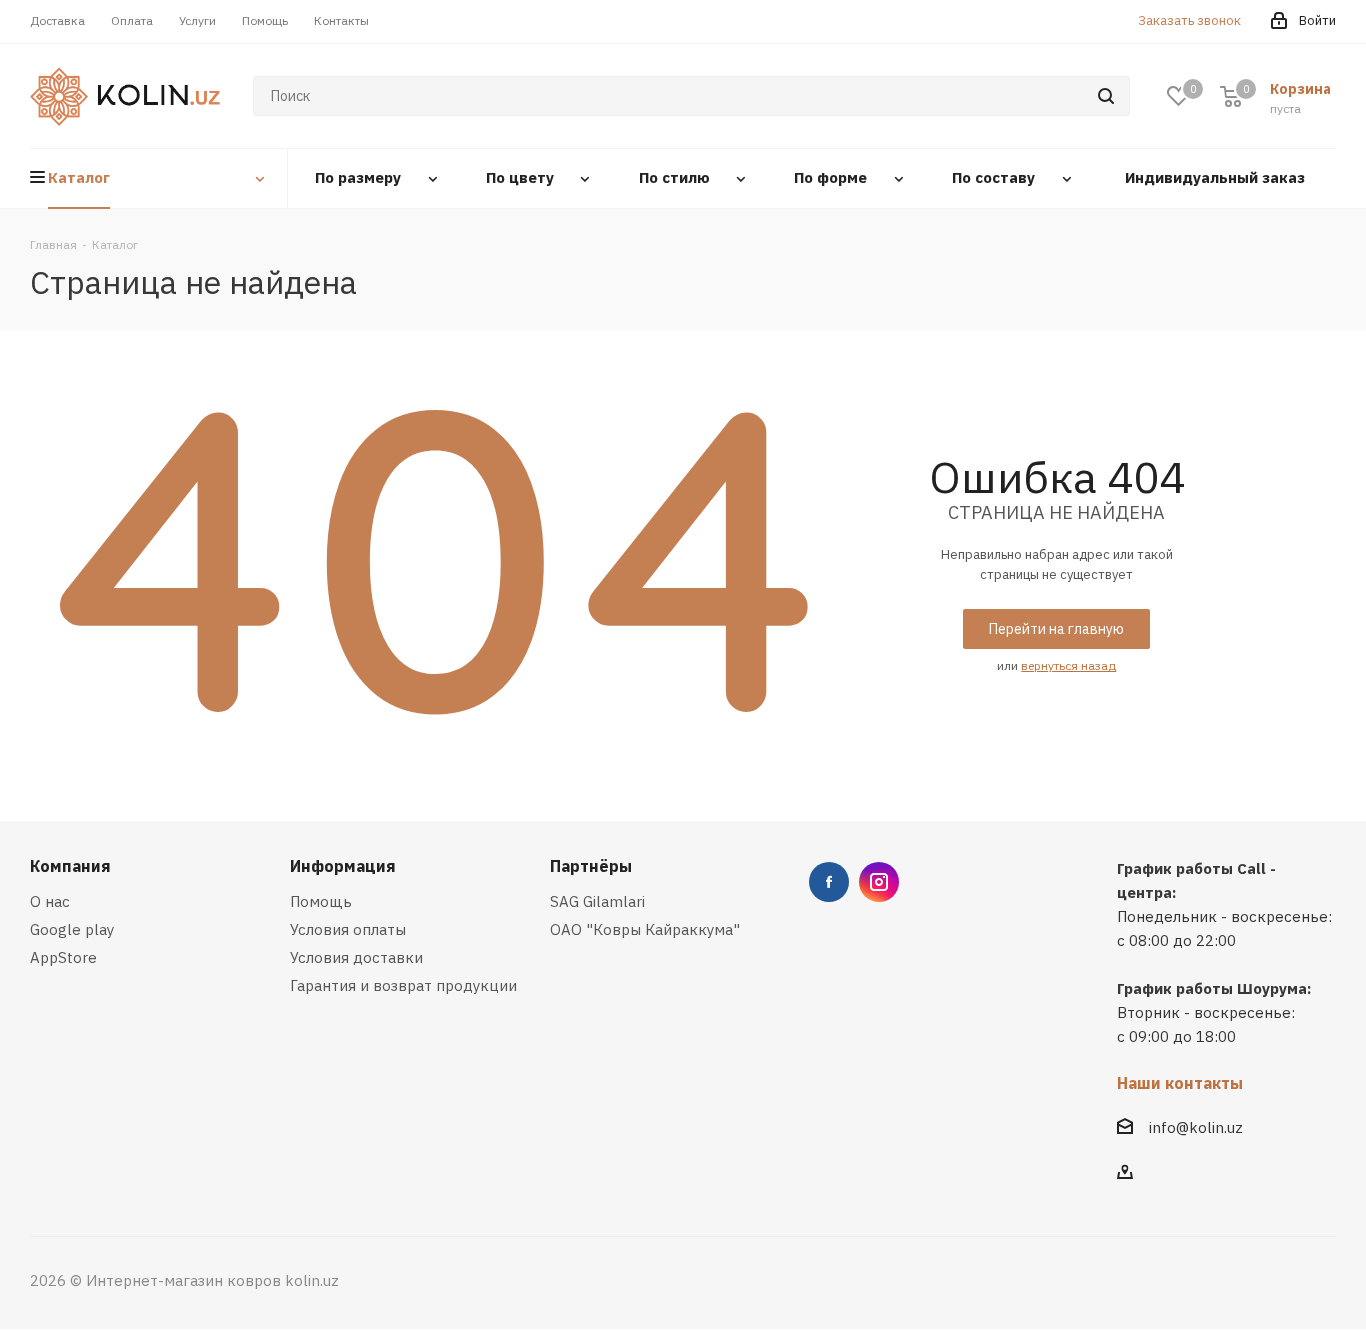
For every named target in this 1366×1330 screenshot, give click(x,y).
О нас (50, 901)
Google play (72, 929)
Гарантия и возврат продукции (403, 985)
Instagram (879, 882)
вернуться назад (1068, 665)
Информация (343, 866)
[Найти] (1106, 96)
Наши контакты (1180, 1083)
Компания (70, 866)
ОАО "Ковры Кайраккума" (645, 929)
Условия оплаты (348, 929)
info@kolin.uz (1196, 1127)
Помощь (321, 901)
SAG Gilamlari (597, 901)
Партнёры (591, 866)
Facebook (829, 882)
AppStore (63, 957)
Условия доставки (356, 957)
